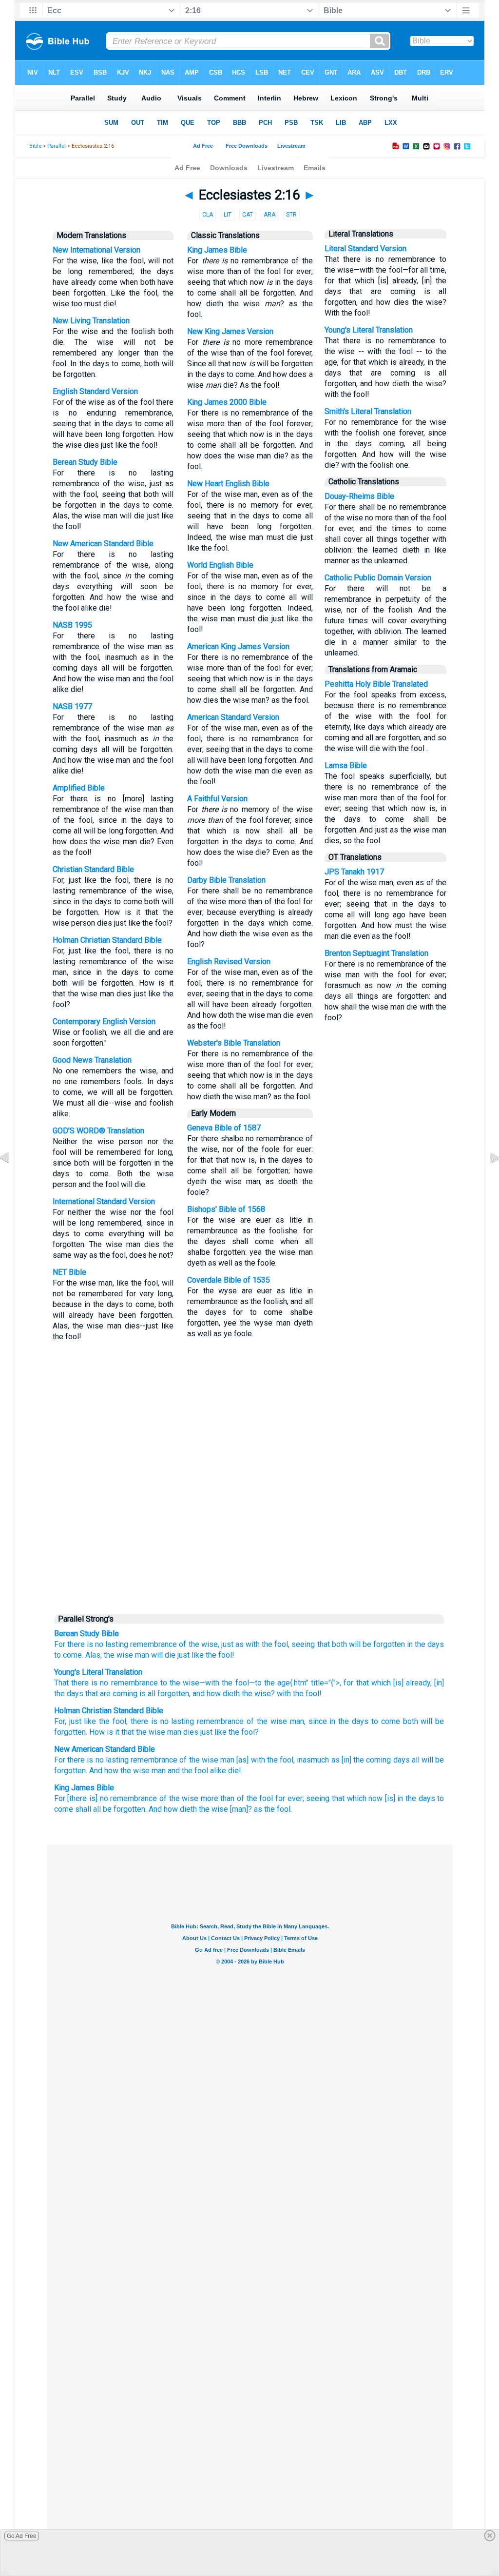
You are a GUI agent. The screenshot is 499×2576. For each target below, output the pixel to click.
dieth (230, 1694)
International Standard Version (104, 1201)
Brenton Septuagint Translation (376, 953)
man (227, 1760)
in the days (425, 1644)
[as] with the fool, (266, 1760)
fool (119, 1721)
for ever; (290, 1798)
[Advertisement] (249, 1534)
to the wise (179, 1683)
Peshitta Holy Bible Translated (376, 684)
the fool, (276, 1644)
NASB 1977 (72, 706)
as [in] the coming (361, 1760)
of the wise (199, 1760)
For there (69, 1760)
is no (95, 1760)
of (250, 1721)
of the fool (255, 1798)
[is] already (411, 1683)
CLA (208, 215)
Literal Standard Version (365, 248)
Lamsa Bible (346, 765)
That (61, 1683)
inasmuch (313, 1760)
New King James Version (230, 331)
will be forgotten (377, 1644)
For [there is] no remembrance (106, 1798)
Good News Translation (92, 1060)
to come (386, 1721)
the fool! (220, 1655)
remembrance (154, 1644)
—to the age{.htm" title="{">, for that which (320, 1683)
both (339, 1644)
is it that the (127, 1732)
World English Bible (220, 565)
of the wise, (199, 1644)
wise (279, 1721)
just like (191, 1655)
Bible (35, 146)
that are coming (110, 1694)
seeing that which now (344, 1798)
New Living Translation (91, 321)
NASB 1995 (72, 625)
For (60, 1644)
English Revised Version (229, 961)
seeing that (310, 1644)
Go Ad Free (22, 2536)
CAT (248, 215)
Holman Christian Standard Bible (107, 940)
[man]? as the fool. (261, 1809)
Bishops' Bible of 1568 (226, 1209)
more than (218, 1798)
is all (146, 1694)
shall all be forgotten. (111, 1809)
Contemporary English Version (104, 1021)
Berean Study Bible (85, 462)
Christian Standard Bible (93, 869)
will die (163, 1655)
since (318, 1721)
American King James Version (238, 646)
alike (218, 1771)
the (104, 1721)
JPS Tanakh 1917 (354, 872)
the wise (255, 1694)
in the (339, 1721)
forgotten (172, 1694)
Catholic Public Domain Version (378, 578)
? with (281, 1694)
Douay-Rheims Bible (359, 496)
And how (104, 1771)
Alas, (94, 1655)
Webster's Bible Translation (234, 1043)
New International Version (96, 250)
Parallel (57, 146)
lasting (117, 1644)
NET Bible (69, 1272)
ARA (269, 215)
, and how (205, 1694)
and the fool (188, 1771)
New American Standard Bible (103, 544)
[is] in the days (410, 1798)
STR (291, 215)
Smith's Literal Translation (368, 411)
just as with (240, 1644)
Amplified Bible (79, 788)
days (360, 1721)
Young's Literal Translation (369, 330)
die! (235, 1771)
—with (209, 1683)
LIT (228, 215)
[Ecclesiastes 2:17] (487, 1179)
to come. (69, 1655)
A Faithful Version (217, 799)
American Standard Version (233, 717)
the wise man (126, 1655)
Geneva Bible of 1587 (224, 1128)
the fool (234, 1683)
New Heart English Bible (228, 484)
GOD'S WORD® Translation (98, 1131)
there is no (85, 1644)
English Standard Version (95, 391)
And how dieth (173, 1809)
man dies (183, 1732)
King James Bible (217, 250)
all (416, 1760)
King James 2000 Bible (227, 402)
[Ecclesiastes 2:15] (12, 1179)
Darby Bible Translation (226, 880)
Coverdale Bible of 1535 (229, 1280)
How (97, 1732)
